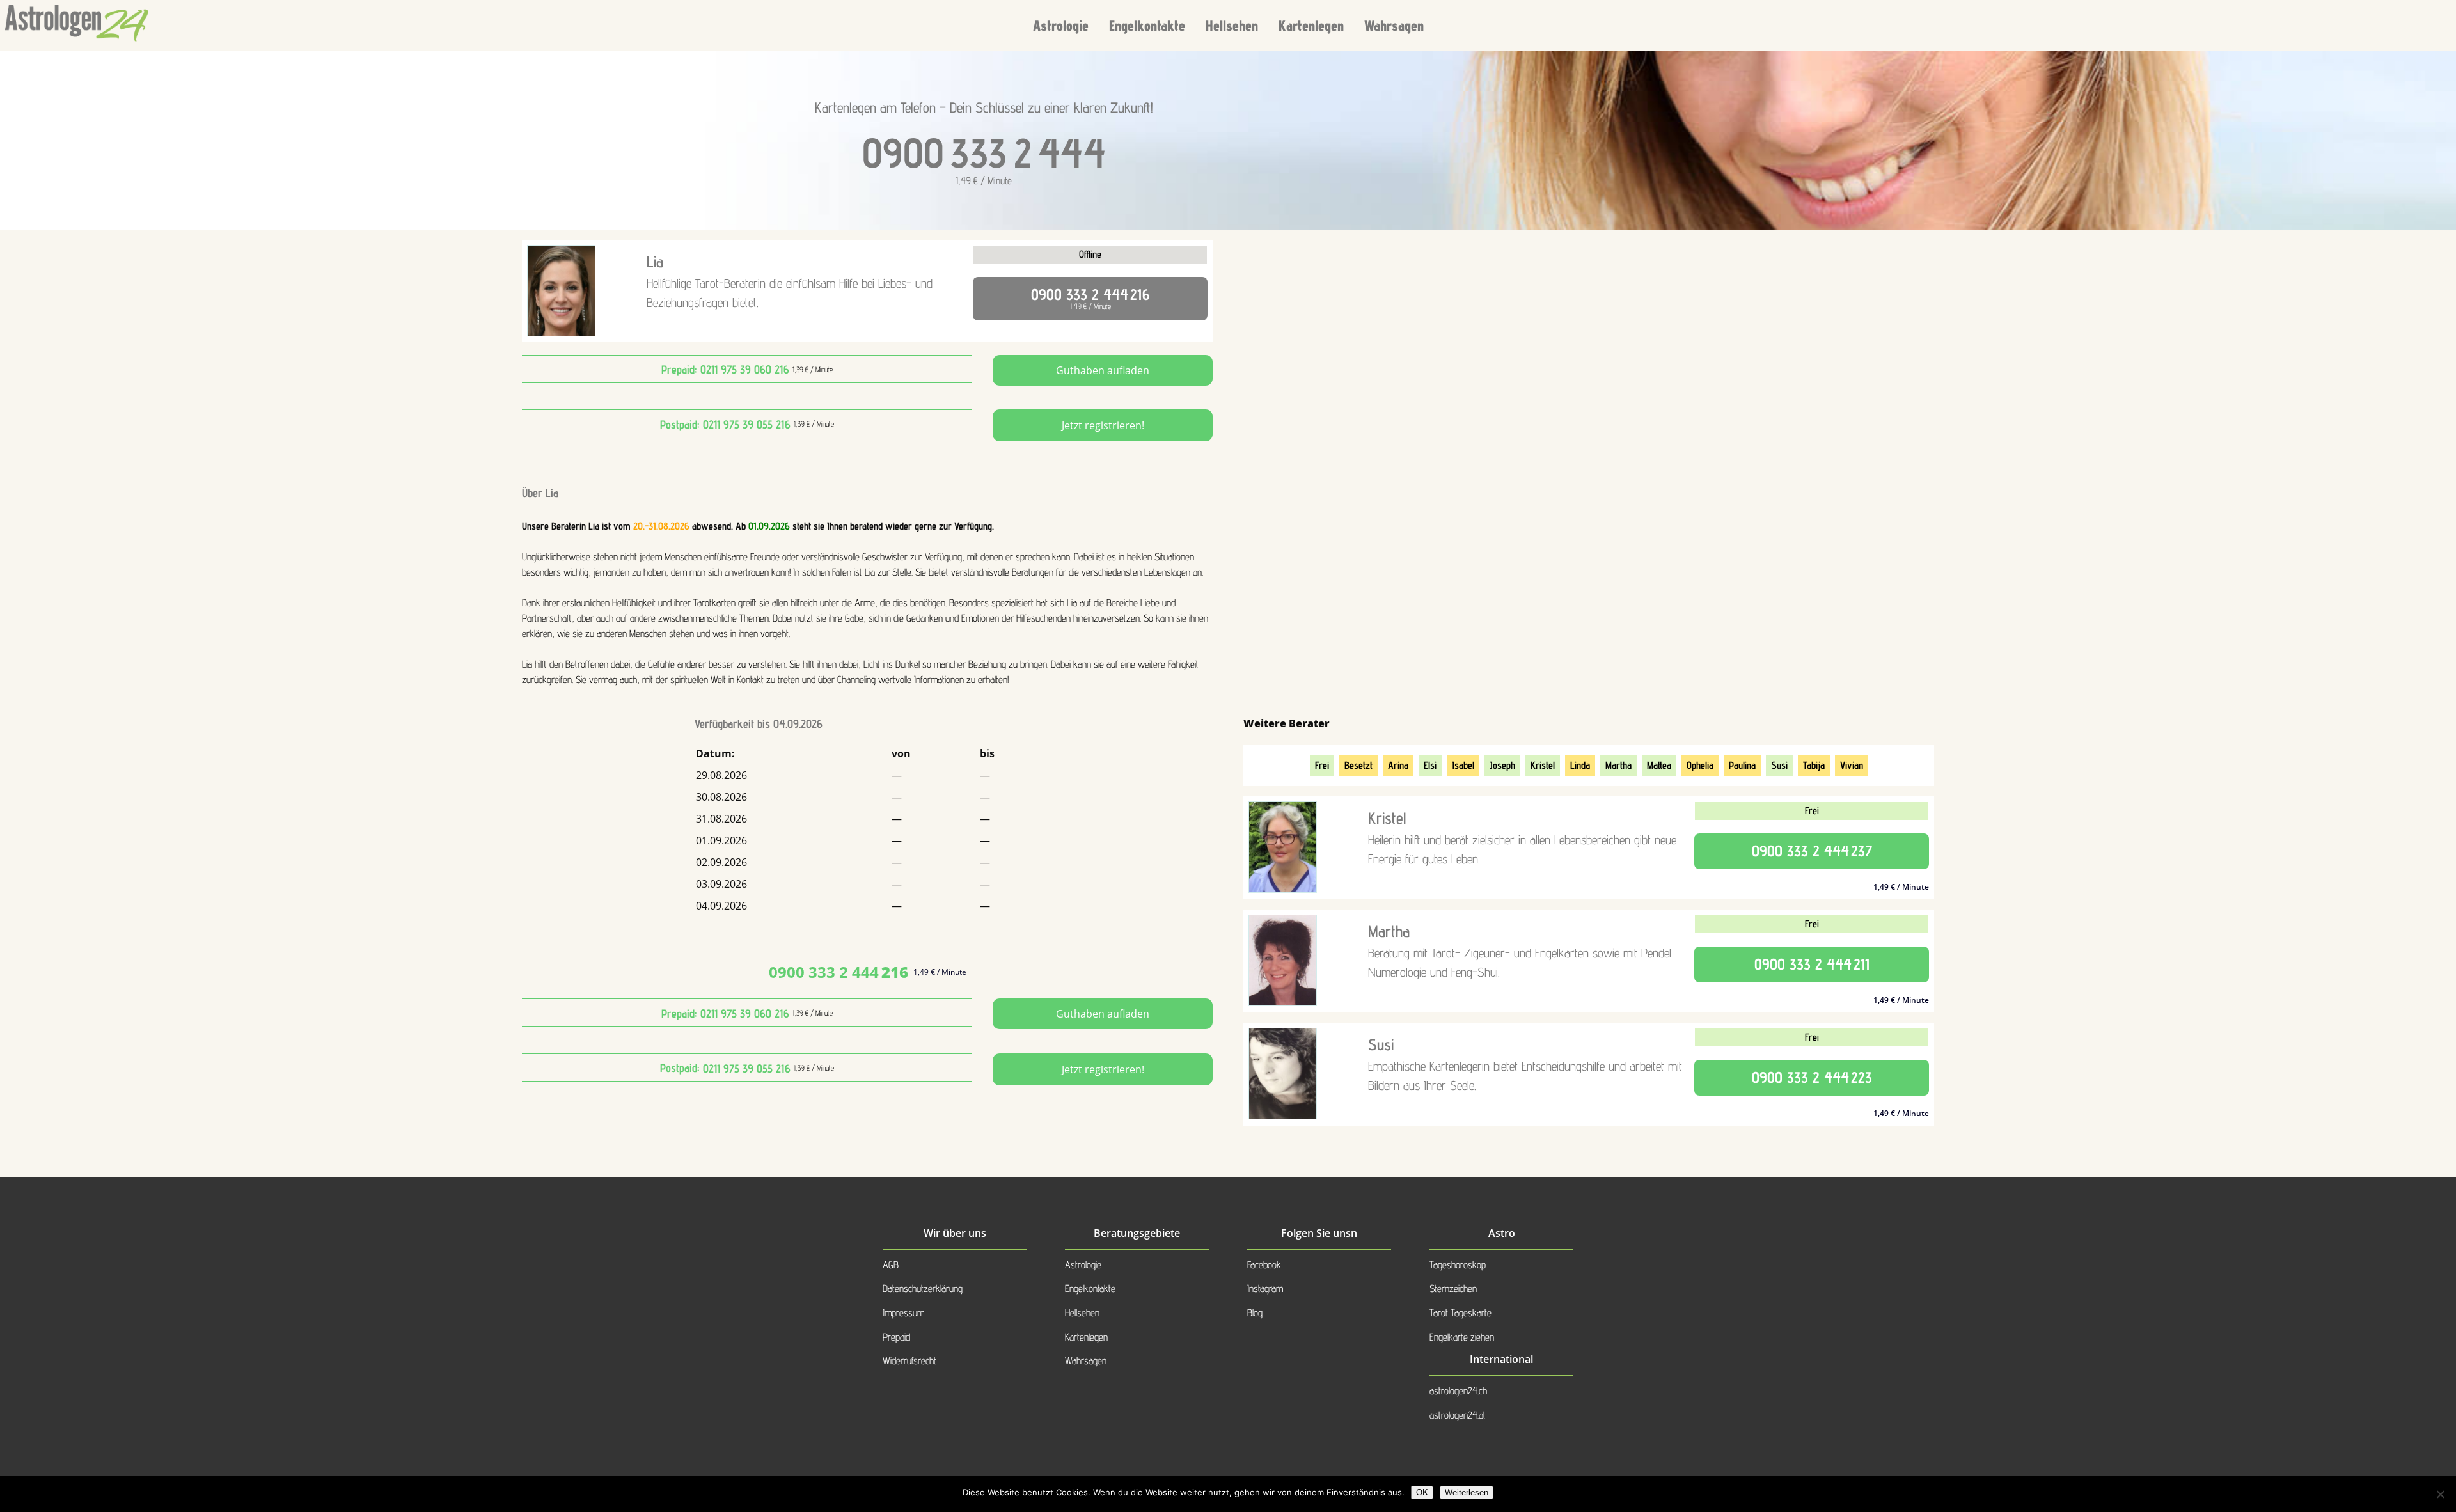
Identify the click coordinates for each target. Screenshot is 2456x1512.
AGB (891, 1265)
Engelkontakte (1147, 25)
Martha (1618, 765)
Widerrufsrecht (909, 1361)
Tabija (1814, 765)
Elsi (1430, 765)
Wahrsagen (1394, 25)
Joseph (1502, 765)
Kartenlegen (1311, 25)
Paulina (1742, 765)
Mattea (1659, 765)
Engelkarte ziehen (1462, 1337)
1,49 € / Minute (1090, 298)
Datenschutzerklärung (923, 1288)
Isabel (1463, 765)
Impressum (903, 1313)
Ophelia (1700, 765)
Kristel (1543, 765)
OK (1422, 1492)
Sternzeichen (1453, 1288)
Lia (655, 262)
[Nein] (2440, 1494)
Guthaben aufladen (1103, 370)
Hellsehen (1232, 25)
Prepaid (896, 1337)
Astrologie (1061, 25)
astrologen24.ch (1458, 1391)
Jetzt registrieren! (1103, 425)
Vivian (1852, 765)
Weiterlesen (1467, 1492)
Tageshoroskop (1458, 1265)
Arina (1398, 765)
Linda (1580, 765)
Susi (1779, 765)
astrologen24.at (1458, 1415)
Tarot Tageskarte (1460, 1313)
